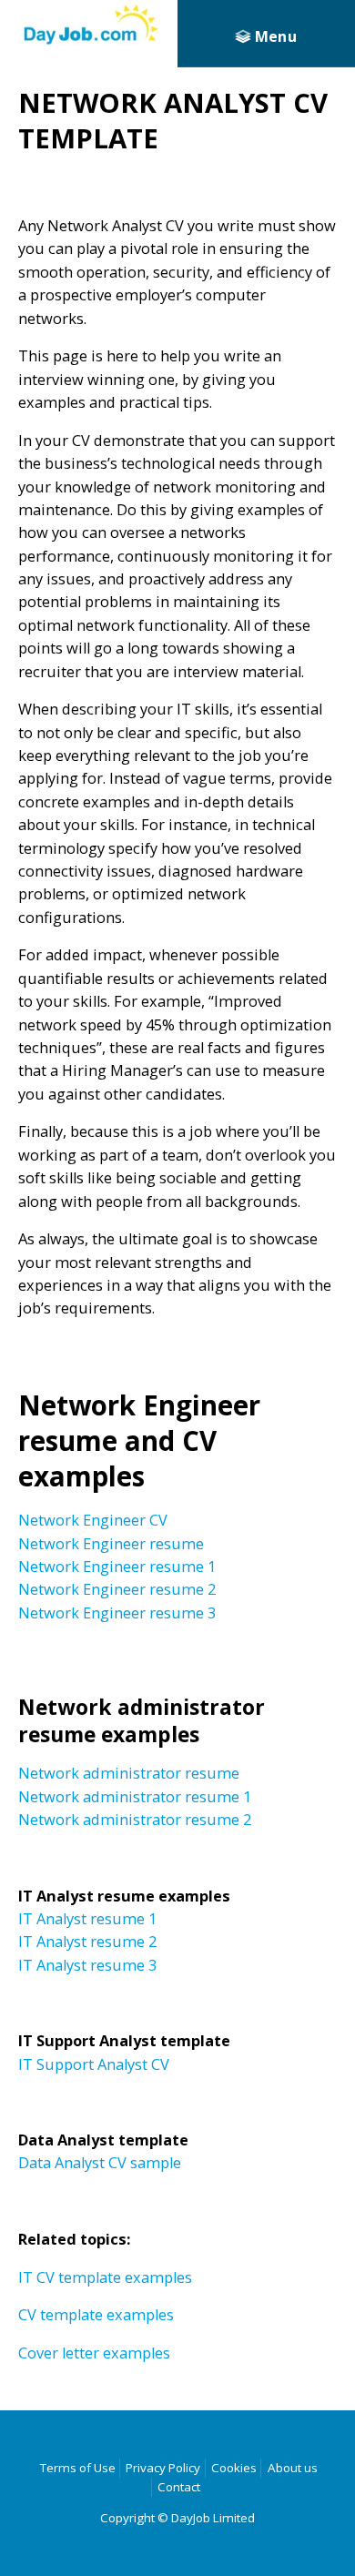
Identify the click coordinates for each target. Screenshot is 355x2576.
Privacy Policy (163, 2468)
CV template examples (96, 2315)
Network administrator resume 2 (135, 1820)
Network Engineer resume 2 (117, 1589)
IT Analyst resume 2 (87, 1942)
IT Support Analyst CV (94, 2064)
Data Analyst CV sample (100, 2163)
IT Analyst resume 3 (87, 1965)
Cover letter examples (94, 2353)
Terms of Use (78, 2468)
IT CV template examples (105, 2277)
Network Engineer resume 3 (117, 1613)
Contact (179, 2487)
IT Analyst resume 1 (87, 1919)
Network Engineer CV (93, 1520)
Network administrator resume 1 (135, 1797)
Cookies (234, 2468)
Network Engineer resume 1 (117, 1567)
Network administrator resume (129, 1773)
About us (293, 2468)
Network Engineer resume (111, 1544)
